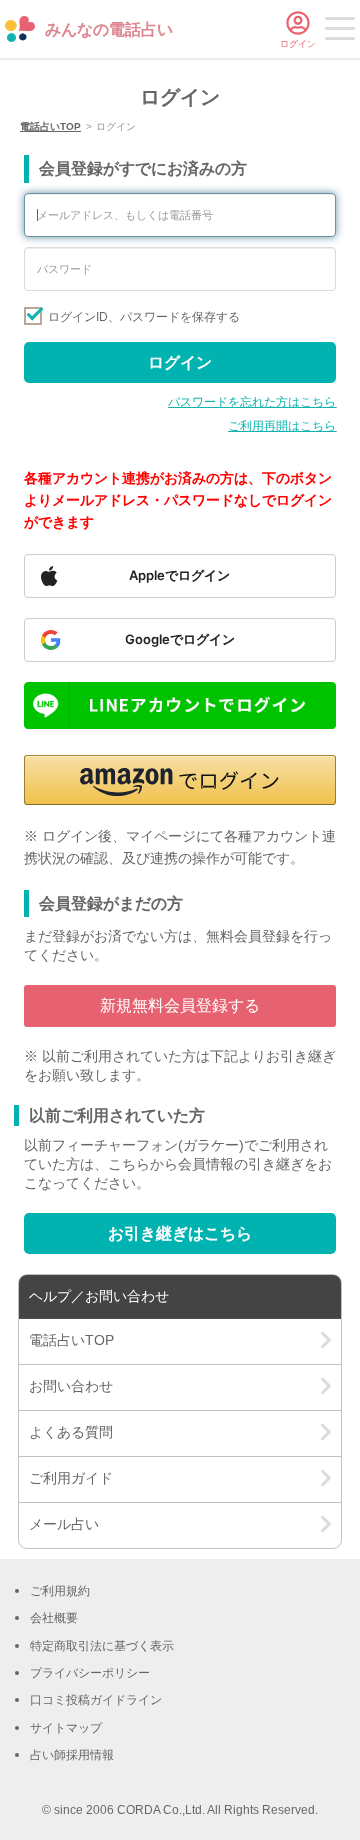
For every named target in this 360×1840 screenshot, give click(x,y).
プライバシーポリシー (90, 1673)
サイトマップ (66, 1728)
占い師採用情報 (72, 1755)
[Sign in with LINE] (180, 705)
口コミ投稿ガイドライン (96, 1700)
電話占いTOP (50, 126)
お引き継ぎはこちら (180, 1233)
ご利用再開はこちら (282, 426)
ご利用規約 (60, 1591)
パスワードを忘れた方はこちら (252, 402)
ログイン (180, 362)
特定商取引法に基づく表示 (102, 1646)
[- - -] (340, 32)
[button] (180, 780)
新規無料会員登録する (180, 1005)
